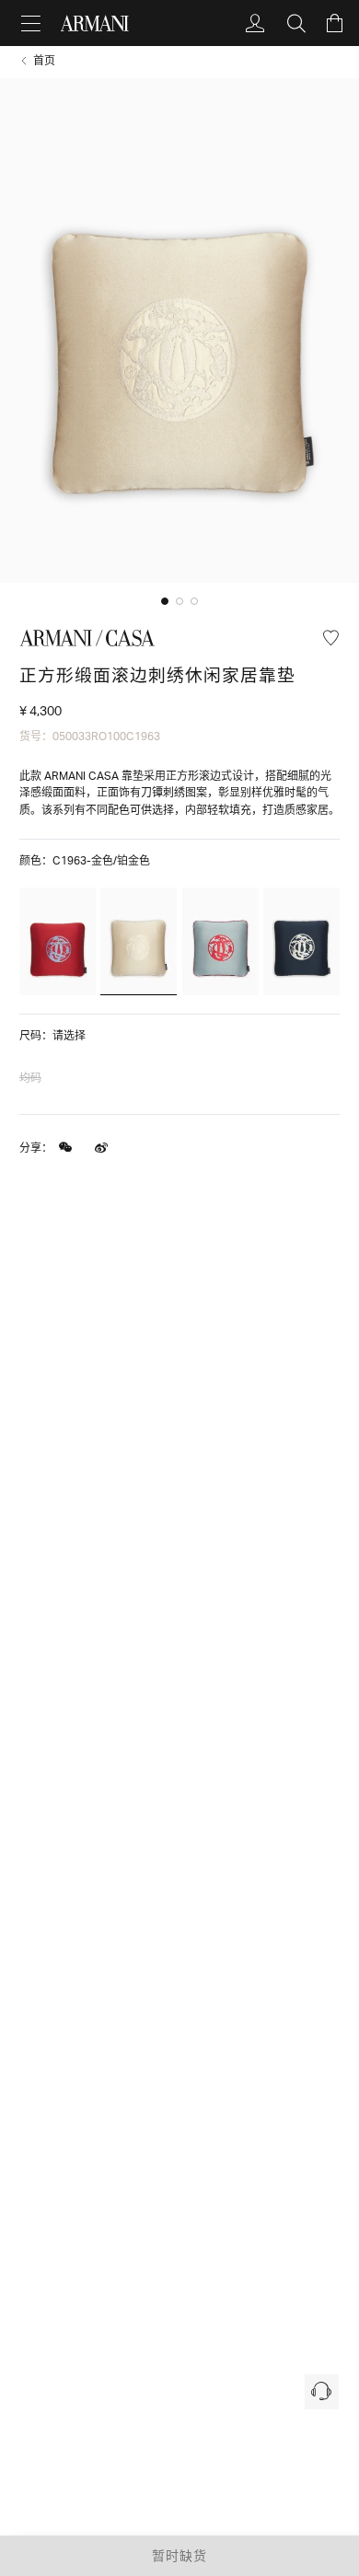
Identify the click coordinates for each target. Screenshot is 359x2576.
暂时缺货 (179, 2555)
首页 (44, 61)
